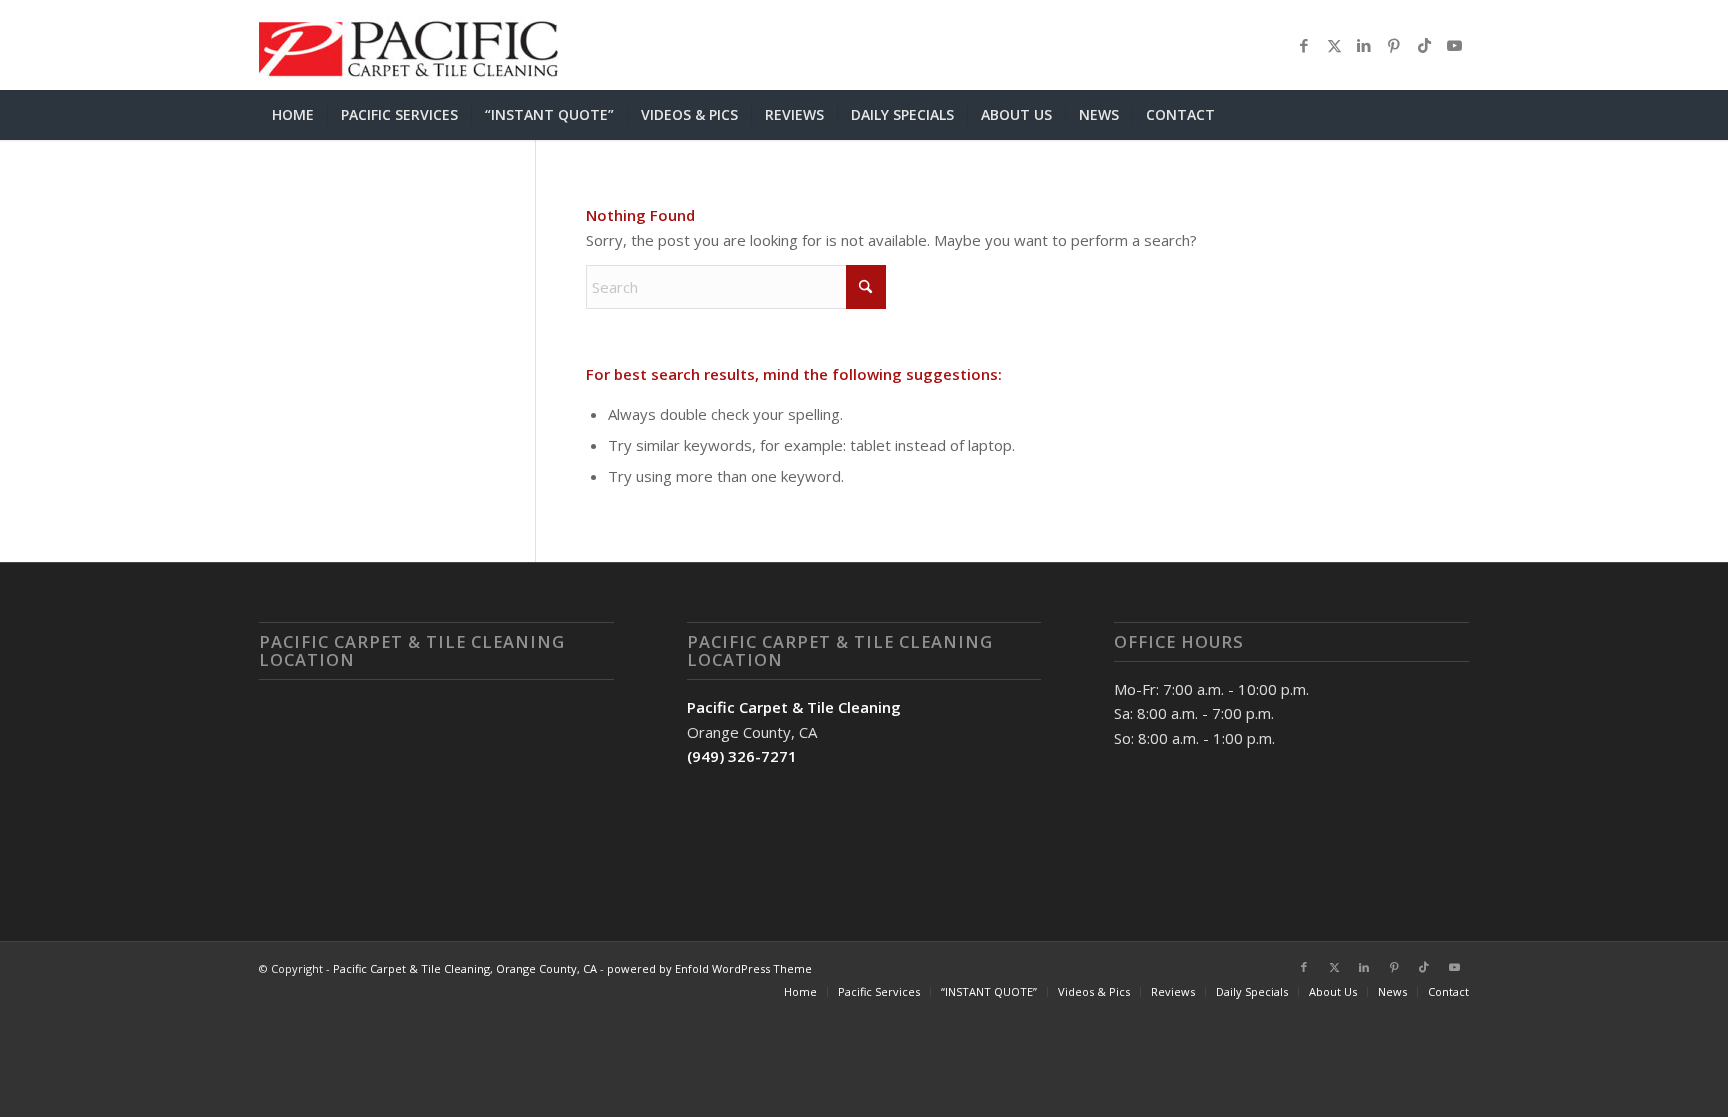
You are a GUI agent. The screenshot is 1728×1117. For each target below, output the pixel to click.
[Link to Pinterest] (1394, 45)
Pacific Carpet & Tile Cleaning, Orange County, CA (465, 968)
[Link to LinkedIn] (1364, 45)
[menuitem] (293, 115)
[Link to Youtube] (1454, 45)
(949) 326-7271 (742, 756)
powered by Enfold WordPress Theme (709, 968)
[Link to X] (1334, 45)
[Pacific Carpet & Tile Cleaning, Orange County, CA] (409, 45)
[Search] (1457, 115)
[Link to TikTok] (1424, 45)
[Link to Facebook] (1304, 45)
